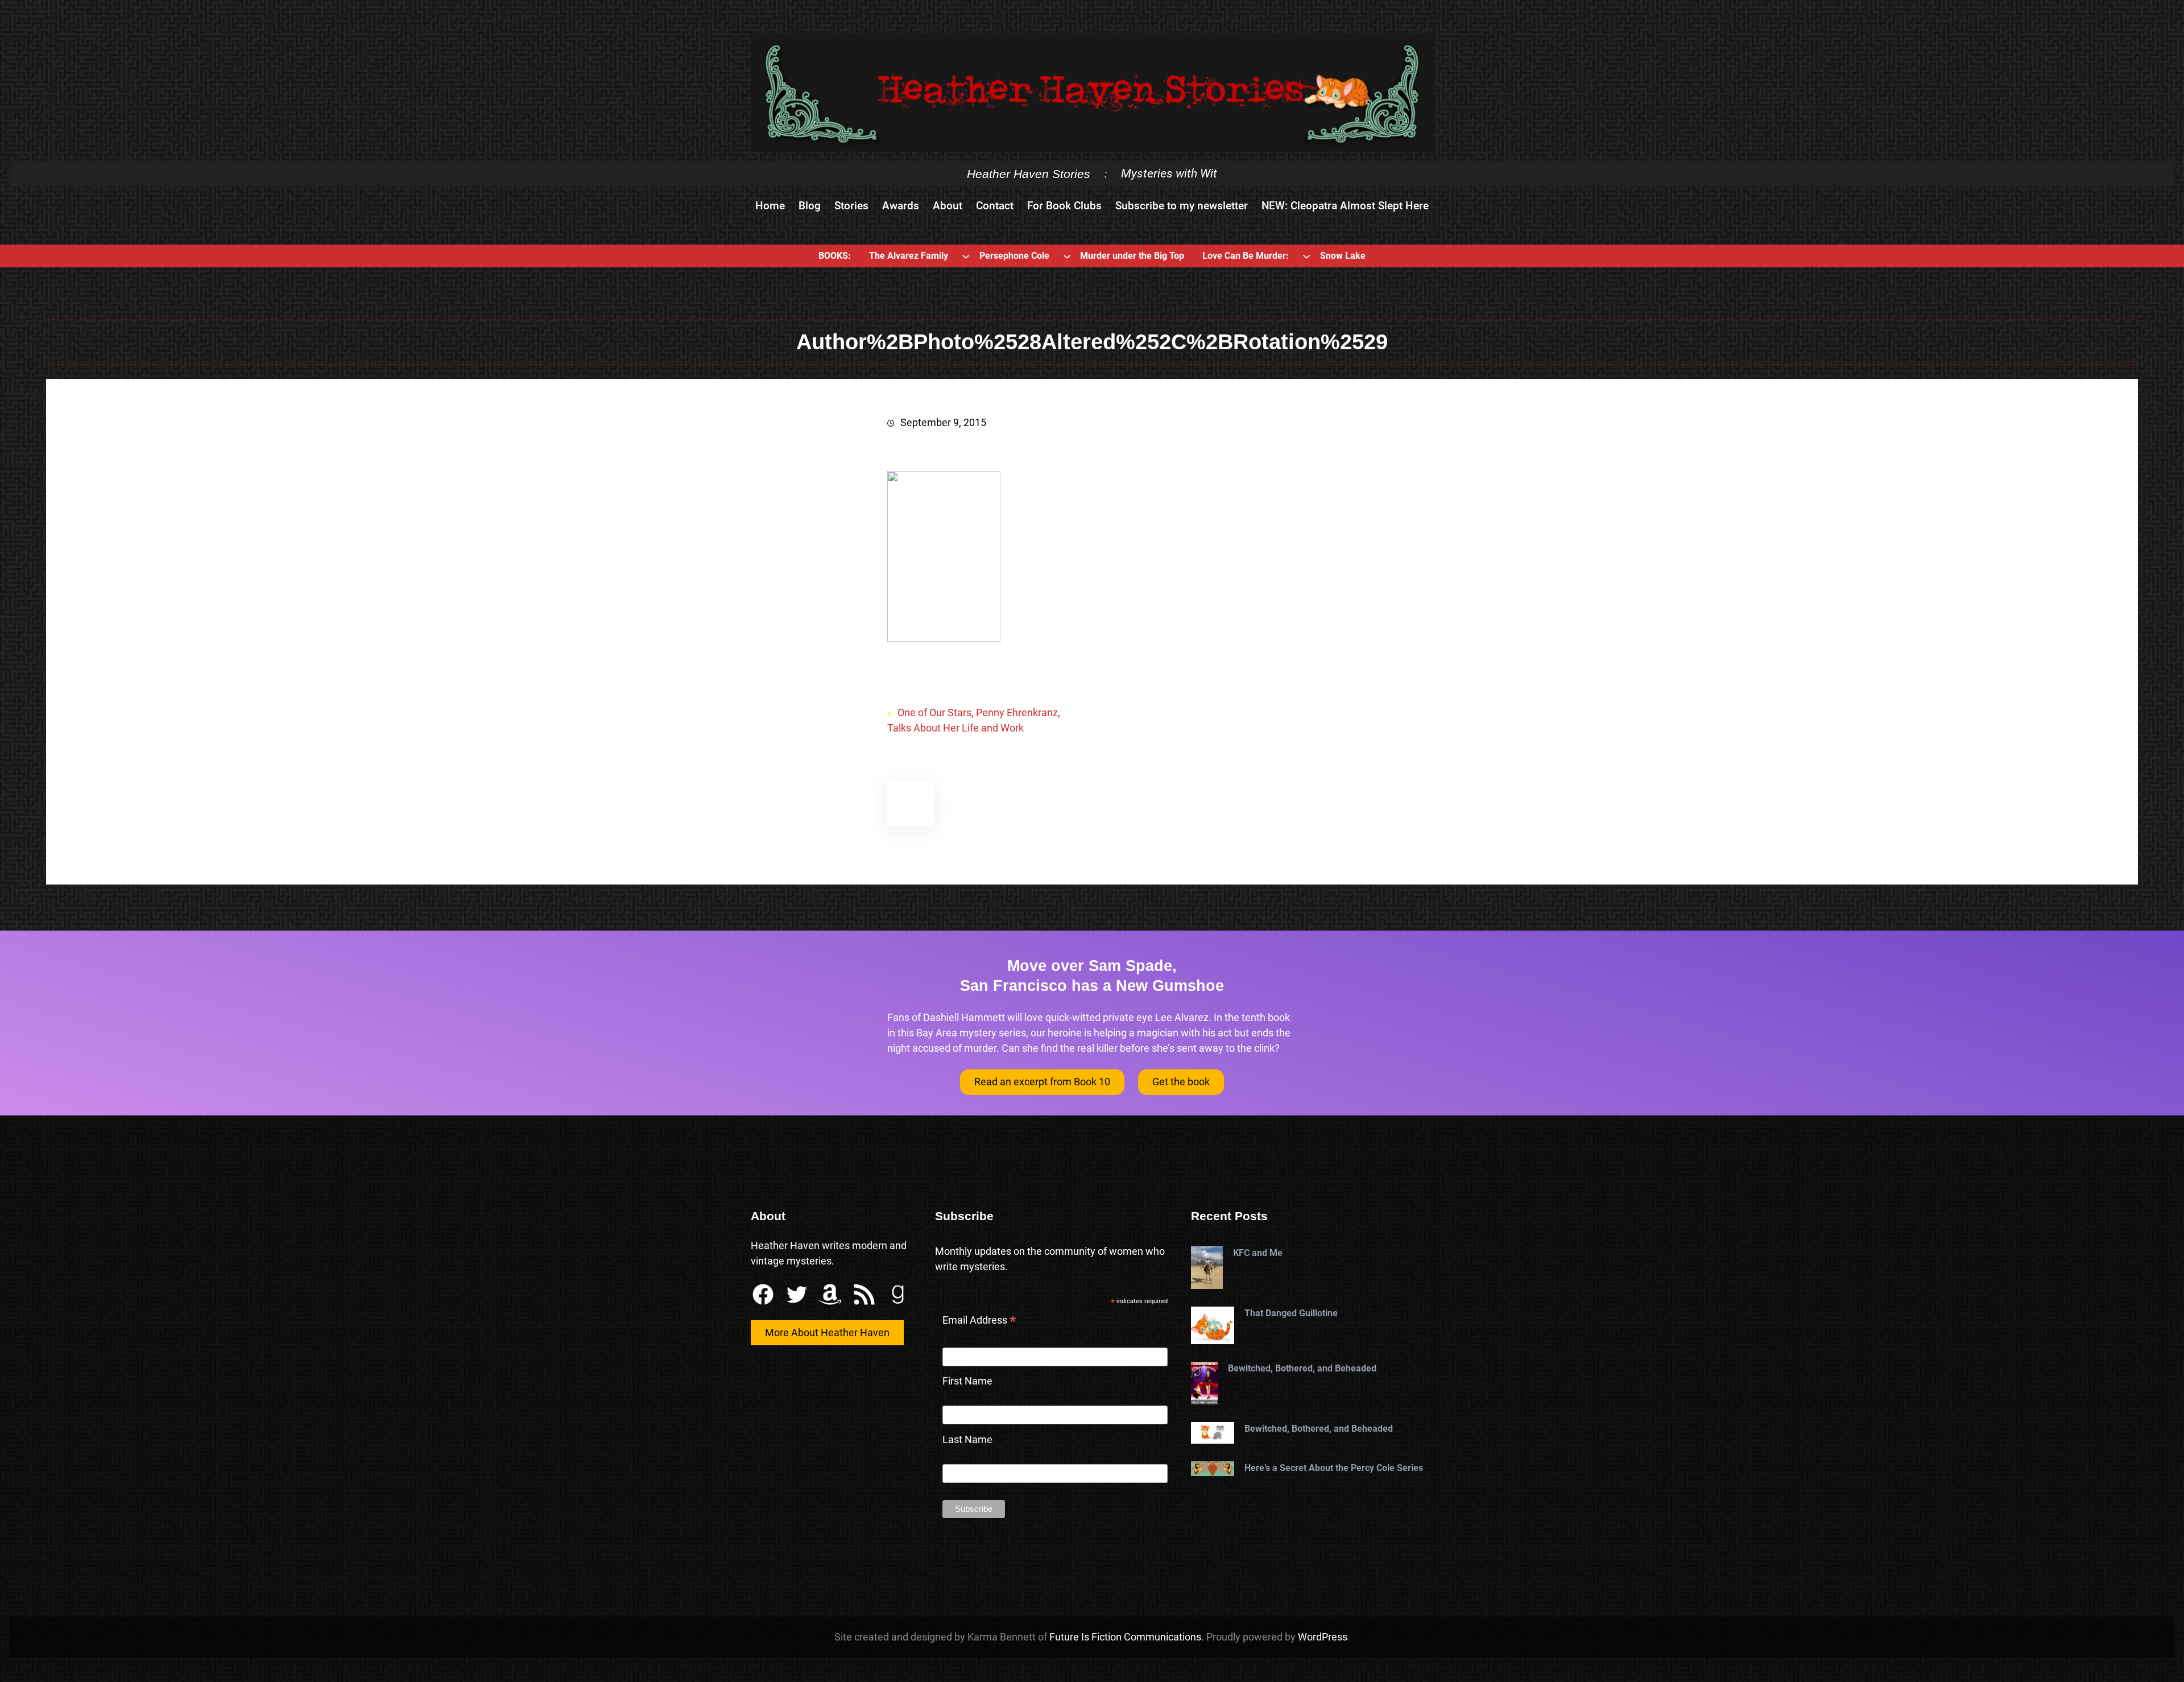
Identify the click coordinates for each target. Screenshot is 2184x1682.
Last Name (967, 1439)
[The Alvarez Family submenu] (966, 256)
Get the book (1181, 1082)
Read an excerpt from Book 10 (1042, 1082)
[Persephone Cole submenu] (1067, 256)
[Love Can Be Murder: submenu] (1306, 256)
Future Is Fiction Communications (1125, 1637)
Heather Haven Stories (1029, 174)
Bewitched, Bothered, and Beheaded (1302, 1368)
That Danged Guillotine (1291, 1313)
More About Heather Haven (827, 1332)
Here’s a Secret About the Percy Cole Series (1334, 1468)
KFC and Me (1258, 1253)
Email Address (979, 1321)
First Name (967, 1381)
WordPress (1323, 1637)
